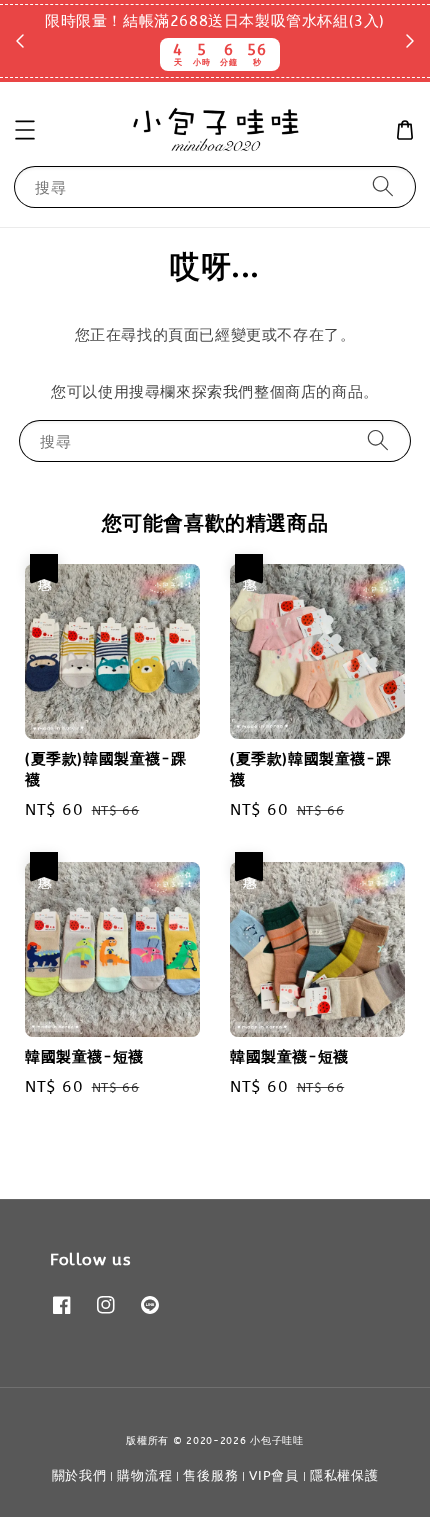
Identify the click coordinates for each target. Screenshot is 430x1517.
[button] (25, 130)
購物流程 (144, 1475)
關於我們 (79, 1475)
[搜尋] (383, 186)
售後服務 (210, 1475)
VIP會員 (274, 1475)
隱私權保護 (344, 1475)
